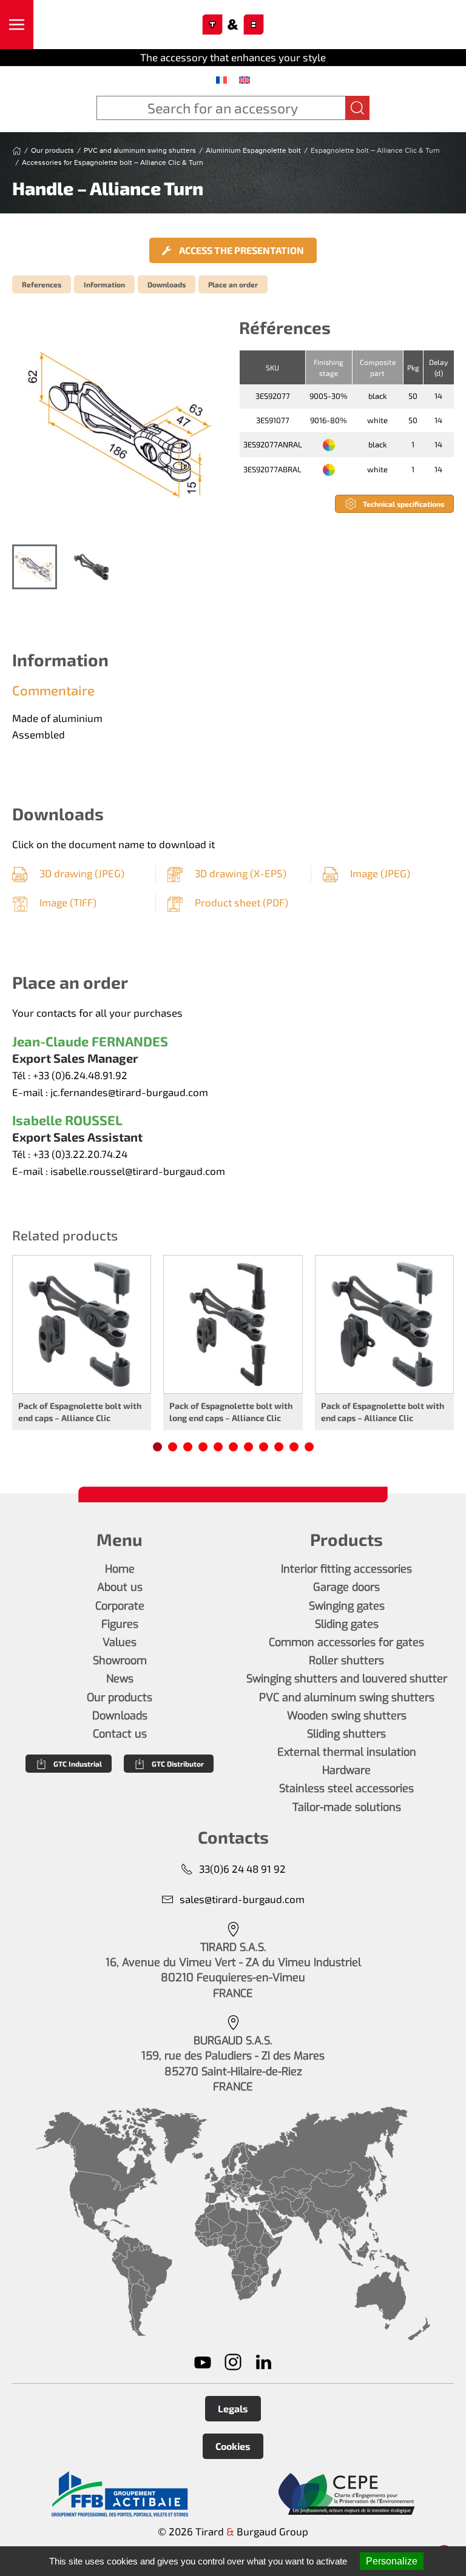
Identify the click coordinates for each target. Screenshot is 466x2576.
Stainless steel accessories (346, 1788)
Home (120, 1569)
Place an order (233, 284)
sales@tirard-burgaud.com (242, 1899)
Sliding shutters (346, 1734)
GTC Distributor (178, 1764)
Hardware (346, 1770)
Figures (120, 1624)
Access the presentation (241, 250)
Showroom (120, 1661)
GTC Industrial (78, 1764)
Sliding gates (347, 1624)
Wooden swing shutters (347, 1716)
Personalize (392, 2561)
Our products (120, 1698)
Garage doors (346, 1587)
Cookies (233, 2446)
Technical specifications (404, 504)
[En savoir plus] (120, 2494)
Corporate (120, 1606)
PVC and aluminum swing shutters (347, 1698)
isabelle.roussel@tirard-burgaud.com (138, 1171)
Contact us (120, 1734)
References (42, 284)
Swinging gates (347, 1606)
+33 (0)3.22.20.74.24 (80, 1154)
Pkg (413, 367)
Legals (233, 2408)
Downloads (167, 284)
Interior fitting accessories (346, 1569)
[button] (17, 25)
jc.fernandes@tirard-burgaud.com (129, 1092)
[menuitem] (221, 79)
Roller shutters (346, 1661)
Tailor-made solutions (347, 1807)
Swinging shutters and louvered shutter (347, 1679)
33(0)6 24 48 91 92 (242, 1868)
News (120, 1679)
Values (120, 1642)
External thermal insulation (347, 1752)
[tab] (35, 567)
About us (120, 1587)
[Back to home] (233, 25)
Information (104, 284)
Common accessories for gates (346, 1642)
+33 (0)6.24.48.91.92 (80, 1075)
